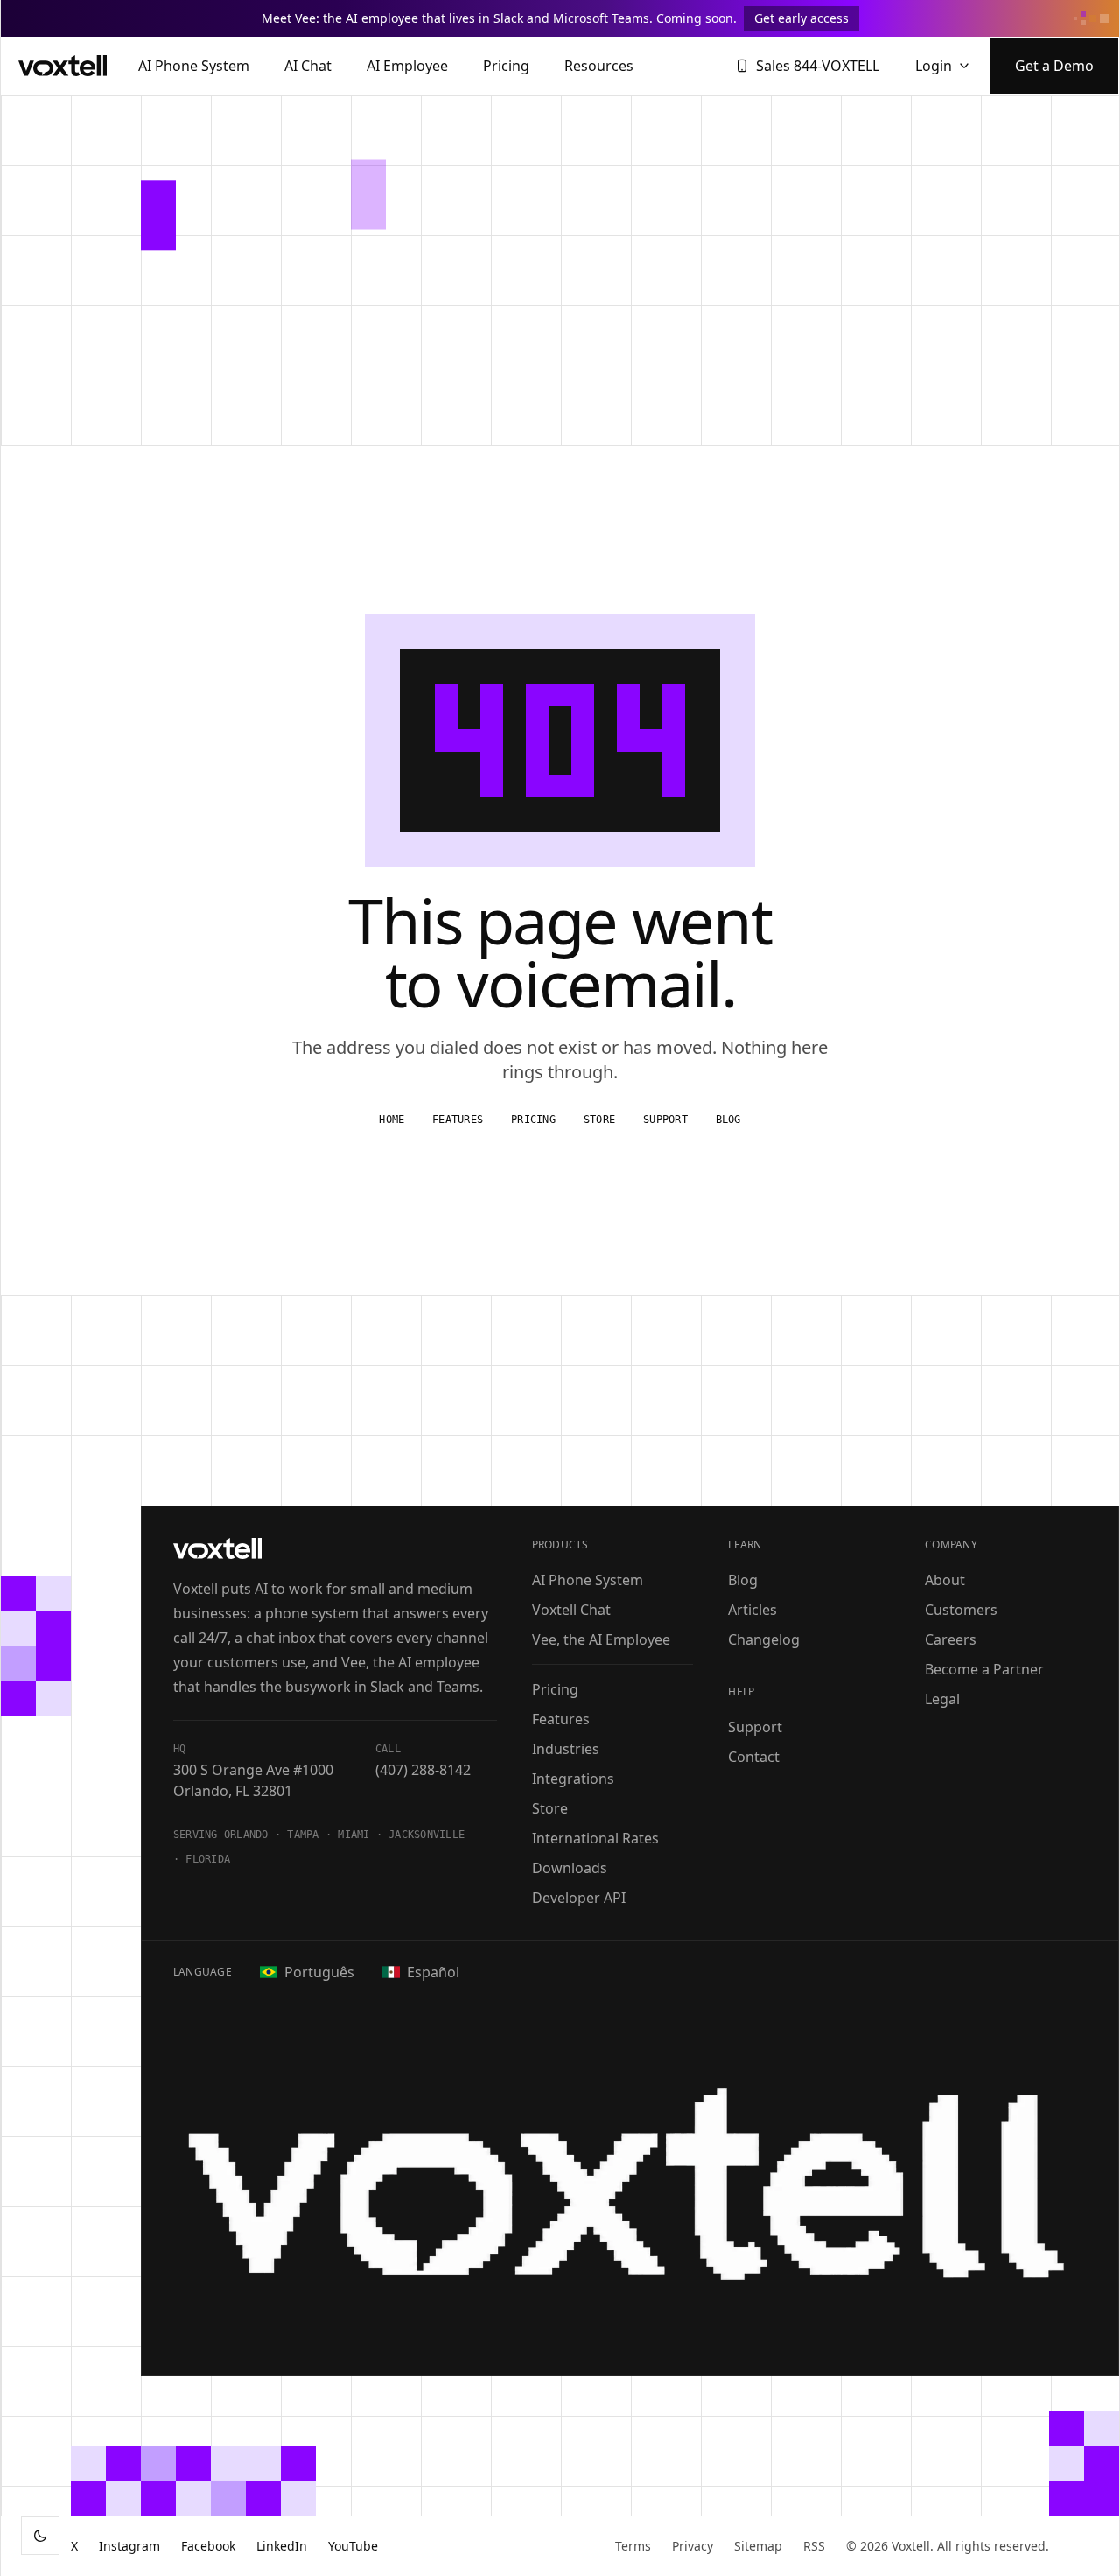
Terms (633, 2546)
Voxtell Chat (571, 1610)
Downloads (570, 1868)
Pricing (506, 66)
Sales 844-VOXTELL (818, 66)
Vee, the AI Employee (601, 1639)
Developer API (579, 1898)
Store (599, 1120)
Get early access (801, 18)
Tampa (303, 1835)
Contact (754, 1757)
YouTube (353, 2546)
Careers (951, 1639)
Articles (752, 1610)
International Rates (595, 1838)
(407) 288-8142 (423, 1770)
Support (665, 1120)
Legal (942, 1699)
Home (392, 1120)
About (945, 1580)
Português (319, 1972)
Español (433, 1972)
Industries (566, 1749)
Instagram (129, 2546)
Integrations (573, 1779)
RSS (814, 2546)
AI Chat (308, 66)
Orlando (246, 1835)
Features (458, 1120)
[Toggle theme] (40, 2536)
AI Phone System (194, 66)
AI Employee (407, 66)
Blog (728, 1120)
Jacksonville (427, 1835)
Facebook (208, 2546)
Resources (599, 66)
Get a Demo (1054, 66)
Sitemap (758, 2546)
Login (934, 66)
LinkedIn (282, 2546)
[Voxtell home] (63, 66)
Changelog (764, 1639)
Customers (961, 1610)
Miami (353, 1835)
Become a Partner (984, 1669)
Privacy (693, 2546)
